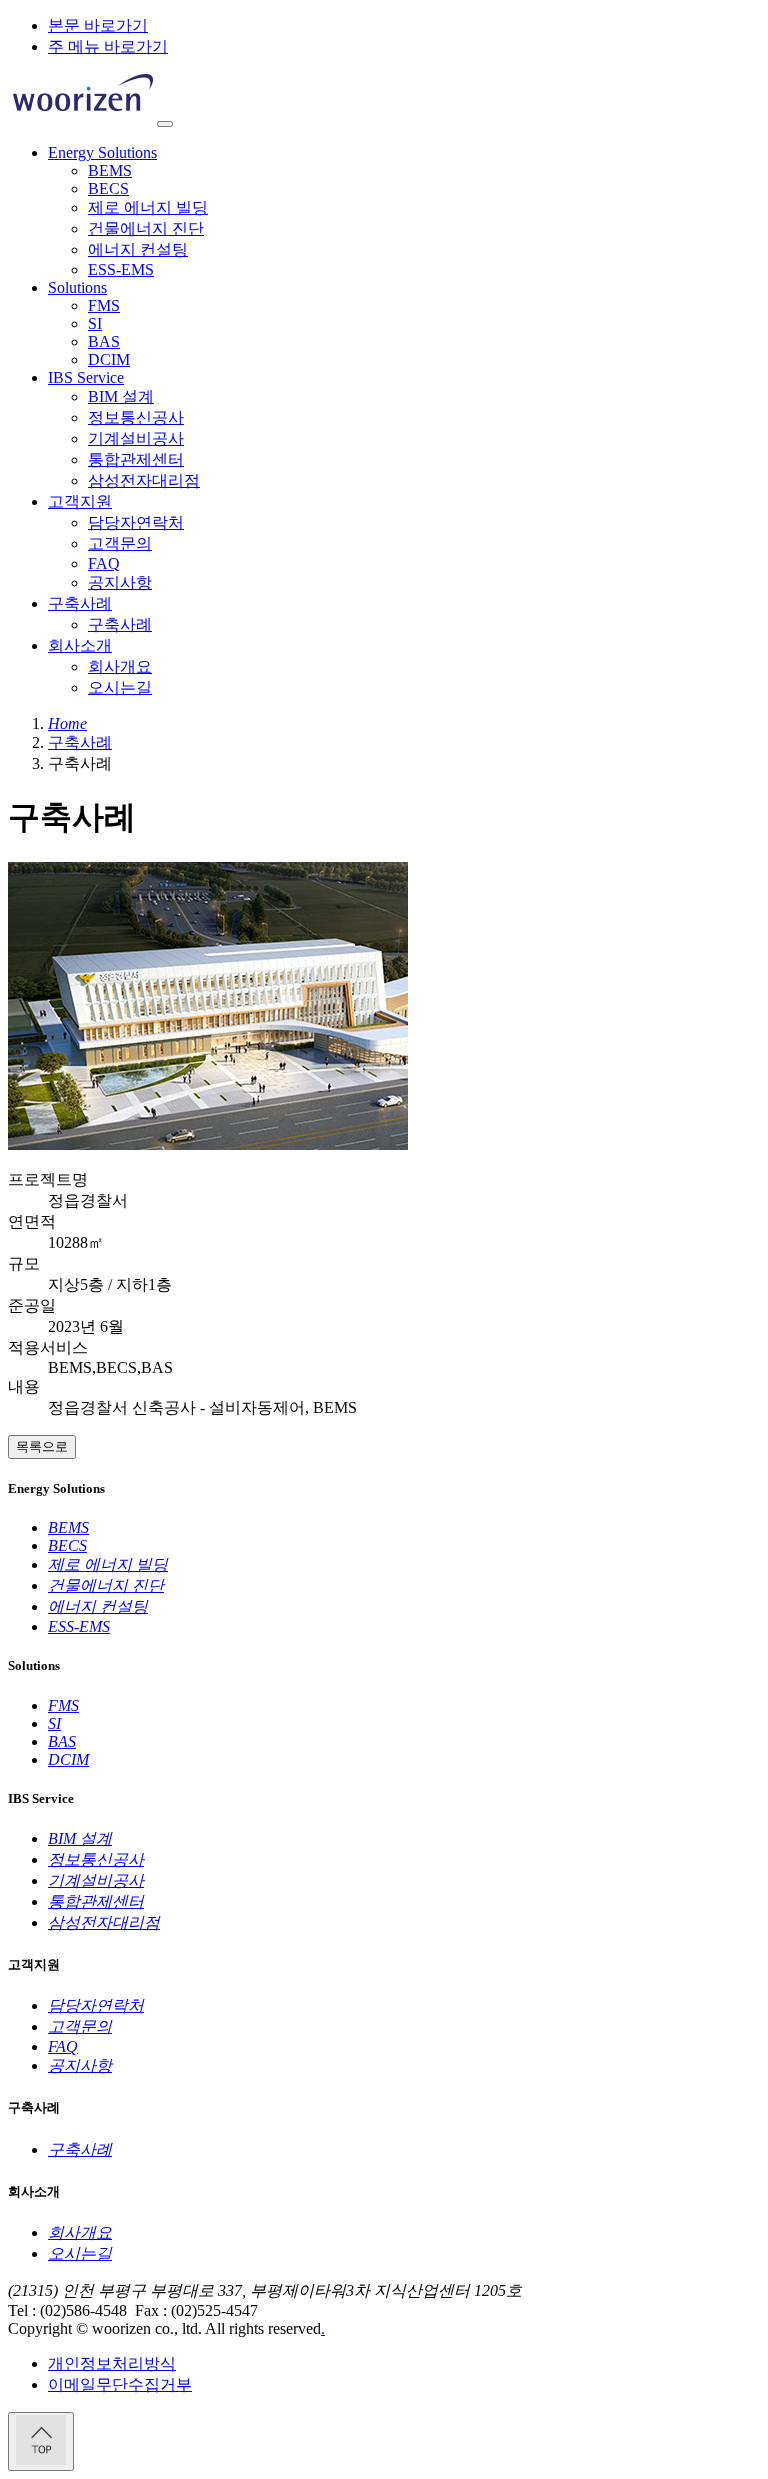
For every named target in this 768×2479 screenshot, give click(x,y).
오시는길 (120, 687)
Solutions (77, 287)
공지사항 (120, 582)
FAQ (104, 563)
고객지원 (80, 501)
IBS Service (86, 377)
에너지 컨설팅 (138, 249)
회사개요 (120, 666)
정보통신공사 (136, 417)
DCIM (109, 359)
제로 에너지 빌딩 (148, 207)
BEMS (110, 170)
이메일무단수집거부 (120, 2384)
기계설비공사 (136, 438)
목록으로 (42, 1446)
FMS (104, 305)
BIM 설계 (121, 396)
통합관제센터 (136, 459)
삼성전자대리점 (144, 480)
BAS (104, 341)
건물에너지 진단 (146, 228)
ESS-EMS (121, 269)
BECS (108, 188)
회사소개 (80, 645)
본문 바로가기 (98, 25)
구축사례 (80, 603)
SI (95, 323)
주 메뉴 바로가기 (108, 46)
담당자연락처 (136, 522)
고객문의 (120, 543)
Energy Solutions (102, 152)
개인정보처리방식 (112, 2363)
